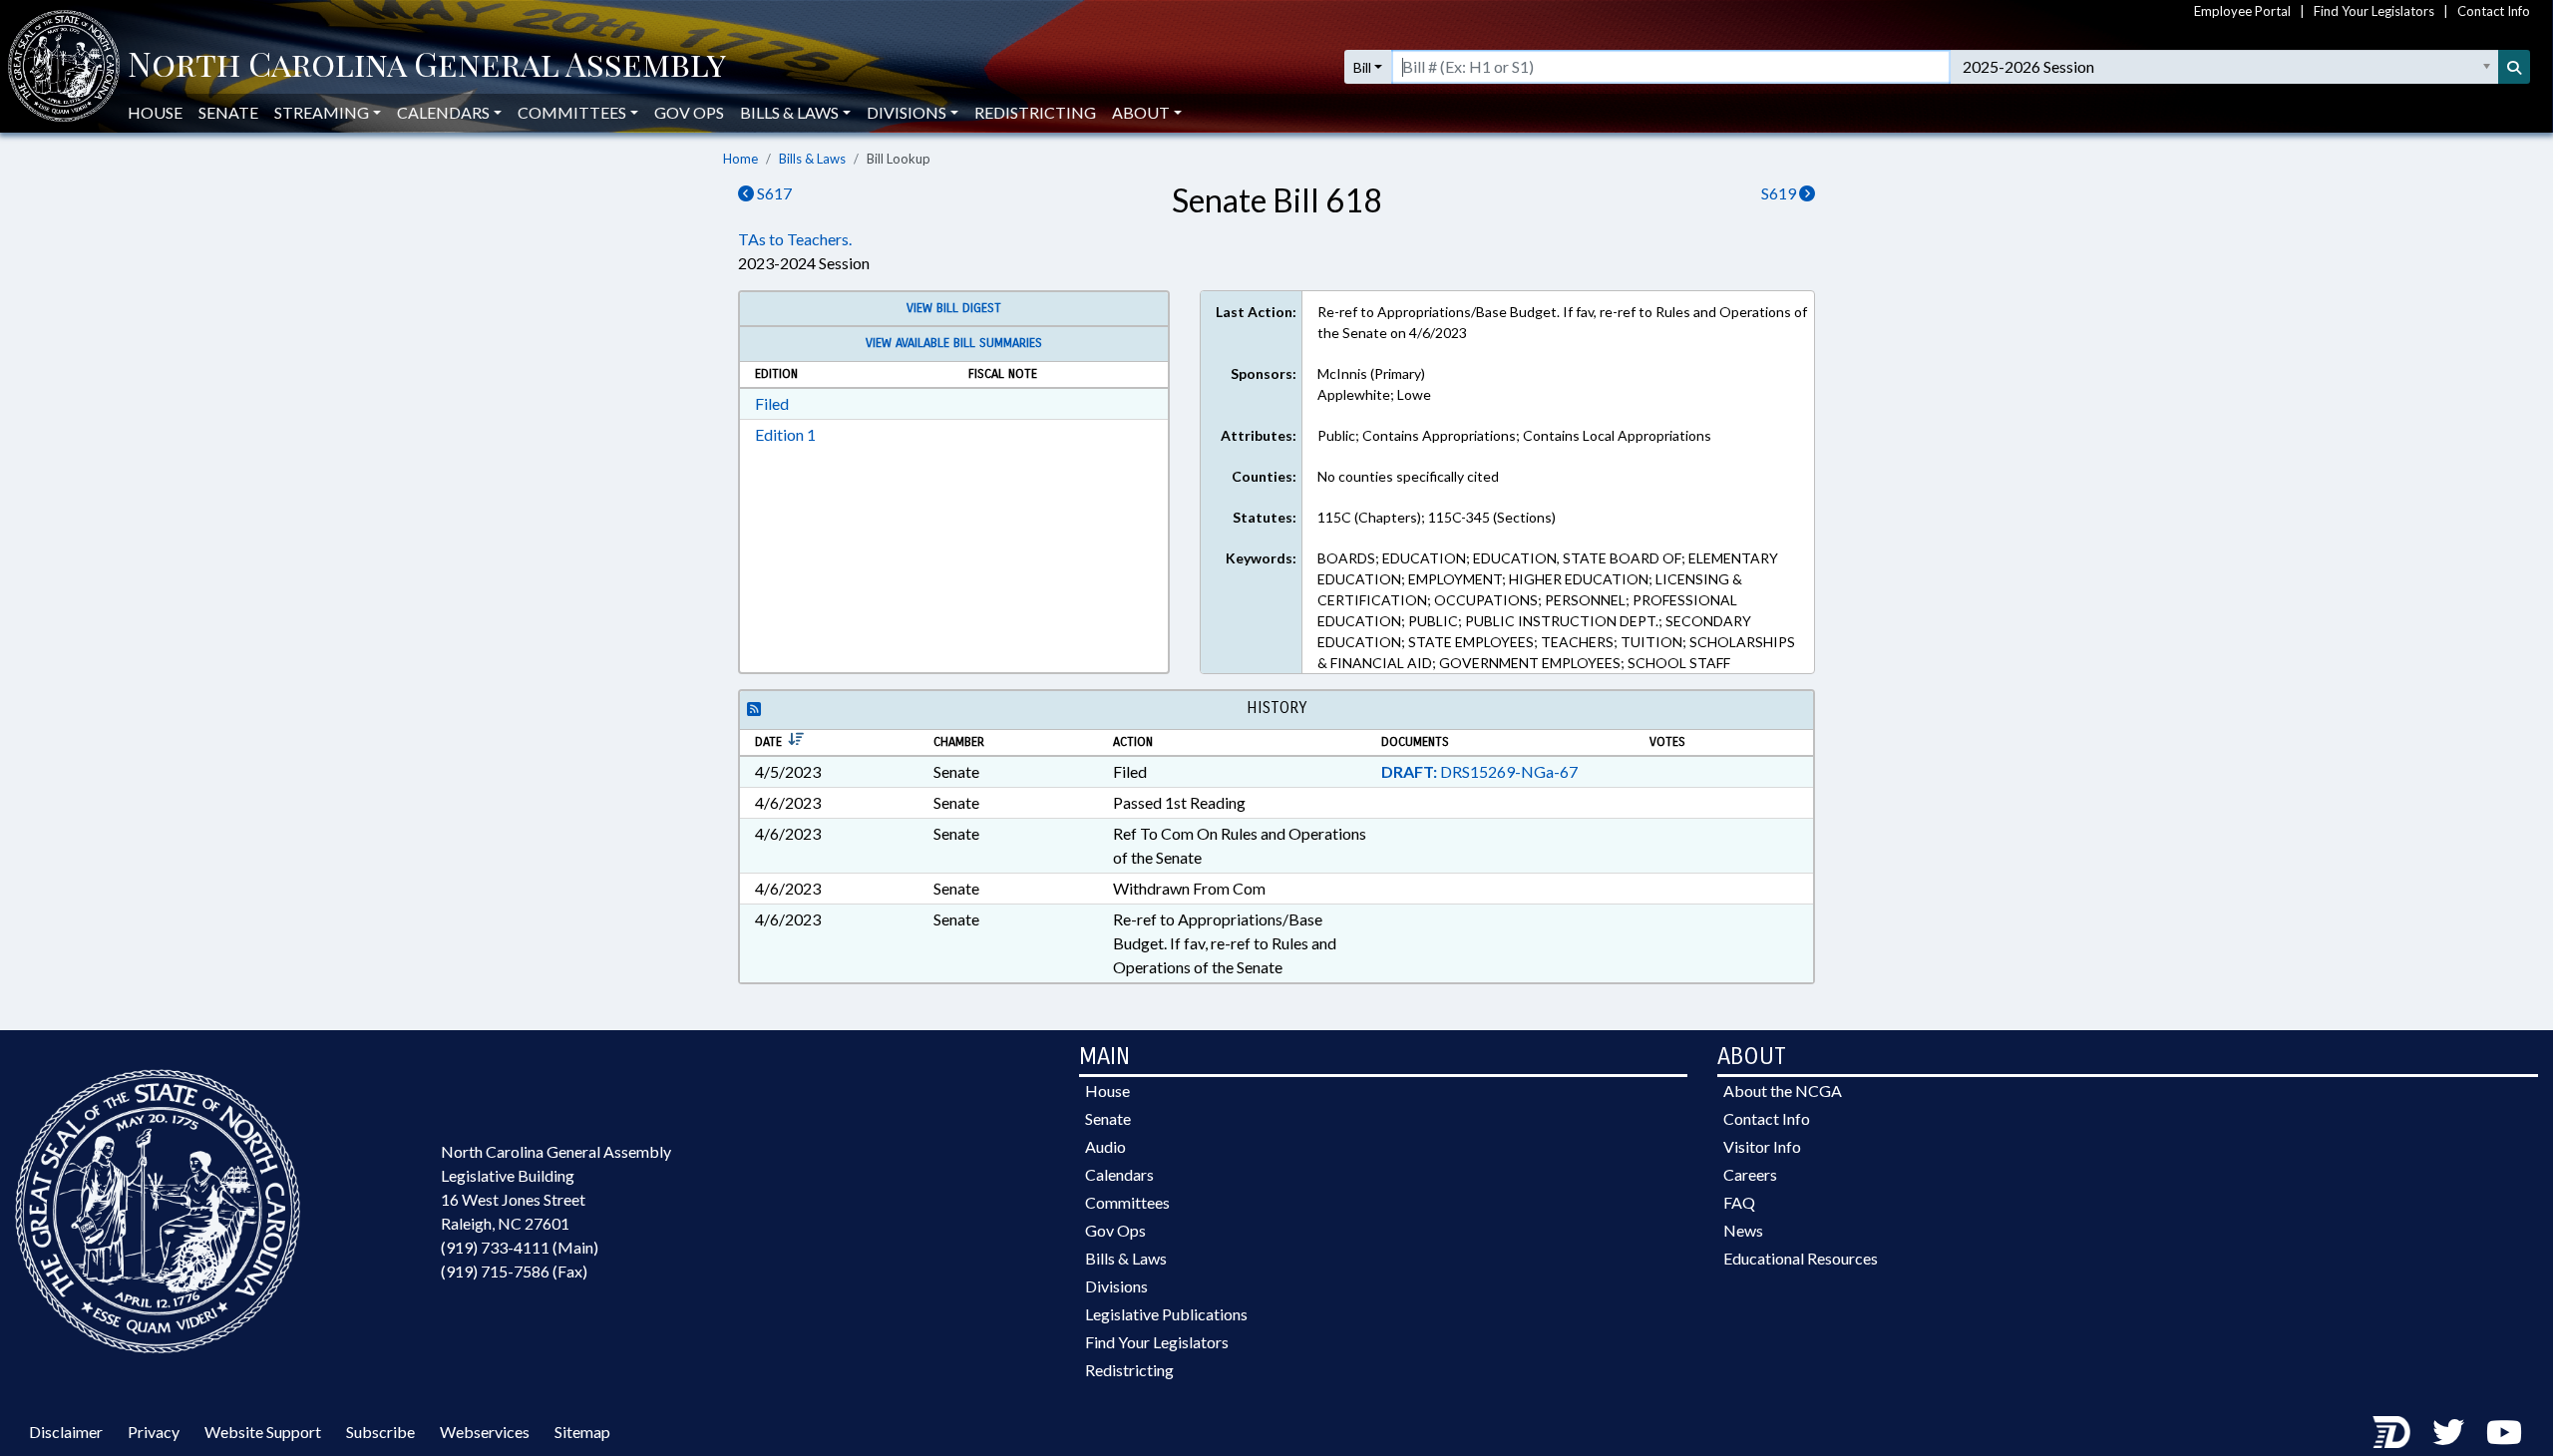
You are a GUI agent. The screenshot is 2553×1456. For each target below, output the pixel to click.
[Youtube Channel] (2504, 1432)
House (155, 112)
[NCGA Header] (427, 67)
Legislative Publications (1166, 1314)
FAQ (1739, 1202)
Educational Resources (1801, 1258)
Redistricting (1035, 112)
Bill (1362, 67)
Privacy (154, 1432)
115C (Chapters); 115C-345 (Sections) (1437, 517)
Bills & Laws (812, 159)
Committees (1127, 1202)
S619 (1780, 193)
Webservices (485, 1432)
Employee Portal (2242, 11)
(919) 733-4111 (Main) (520, 1247)
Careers (1750, 1174)
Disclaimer (66, 1432)
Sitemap (582, 1432)
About (1141, 112)
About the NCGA (1783, 1091)
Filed (772, 403)
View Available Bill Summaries (954, 343)
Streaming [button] (322, 112)
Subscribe (380, 1432)
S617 (773, 193)
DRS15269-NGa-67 (1479, 771)
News (1743, 1230)
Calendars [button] (443, 112)
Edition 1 (785, 434)
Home (740, 159)
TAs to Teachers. (795, 239)
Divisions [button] (907, 112)
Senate (228, 112)
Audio (1105, 1146)
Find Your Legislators (2374, 11)
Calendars (1119, 1174)
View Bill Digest (954, 308)
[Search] (2514, 67)
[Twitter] (2448, 1432)
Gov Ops (689, 112)
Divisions (1116, 1286)
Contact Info (2494, 11)
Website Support (263, 1432)
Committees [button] (572, 112)
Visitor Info (1762, 1146)
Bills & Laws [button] (789, 112)
